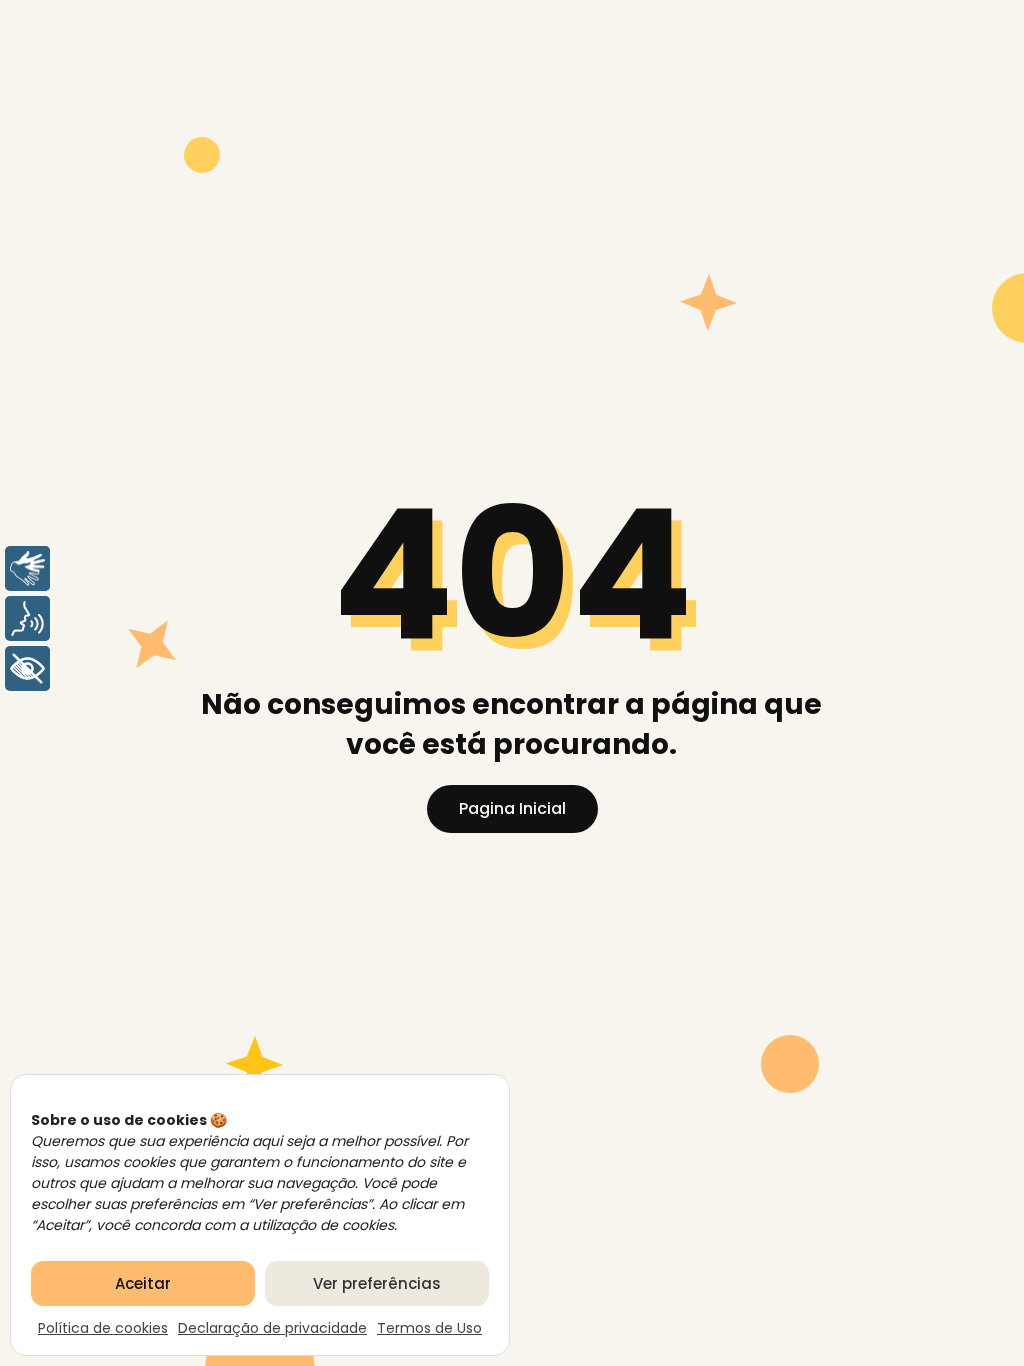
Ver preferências (377, 1283)
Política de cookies (103, 1328)
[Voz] (27, 618)
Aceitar (143, 1283)
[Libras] (27, 568)
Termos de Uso (429, 1328)
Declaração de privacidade (272, 1328)
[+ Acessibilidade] (27, 668)
